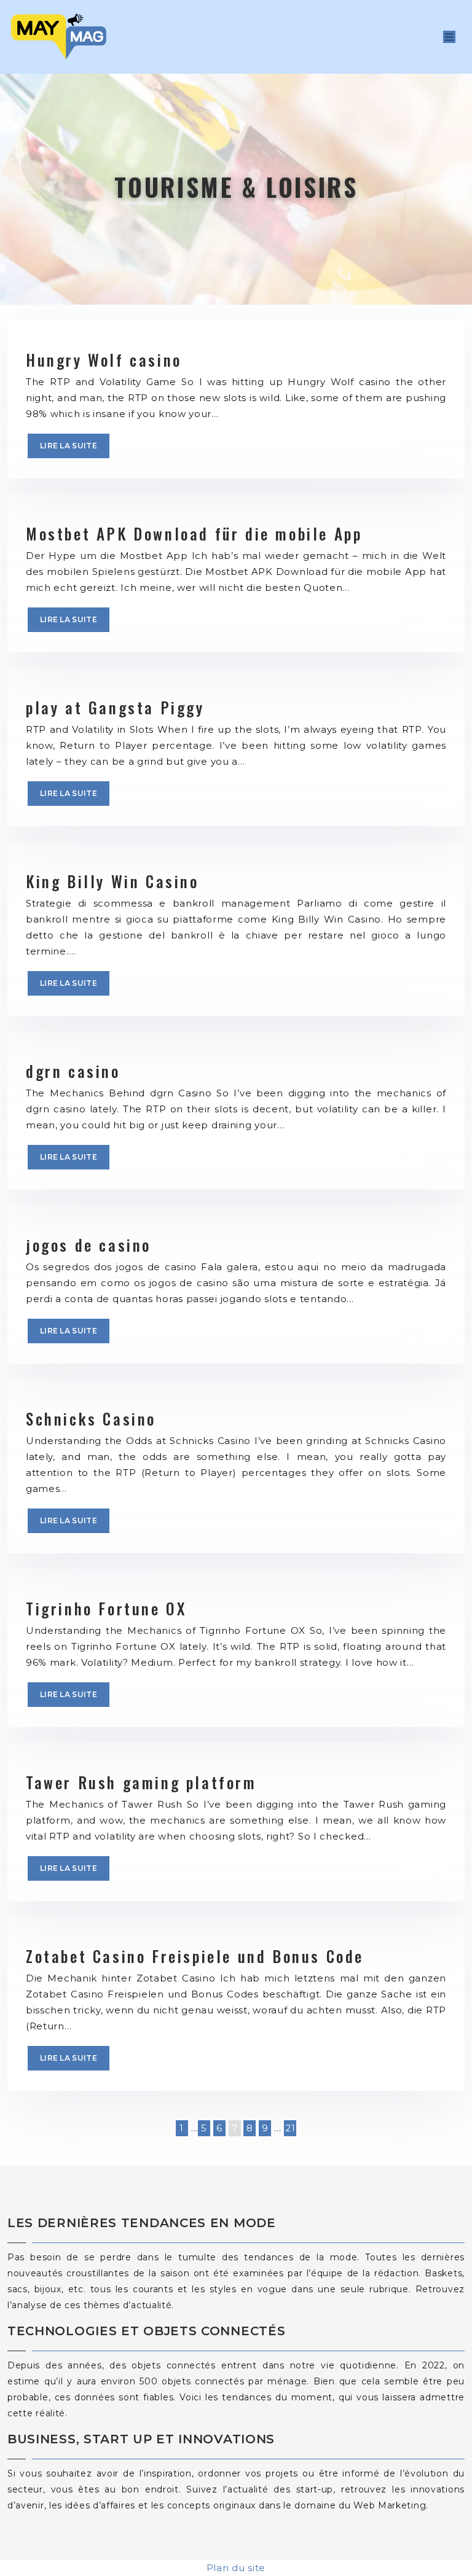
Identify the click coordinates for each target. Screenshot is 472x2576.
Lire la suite (69, 446)
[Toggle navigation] (449, 37)
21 (290, 2128)
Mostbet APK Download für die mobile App (194, 533)
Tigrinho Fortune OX (106, 1608)
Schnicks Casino (91, 1419)
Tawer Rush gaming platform (141, 1782)
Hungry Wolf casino (104, 360)
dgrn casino (73, 1071)
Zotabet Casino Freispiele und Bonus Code (195, 1956)
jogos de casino (88, 1245)
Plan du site (236, 2568)
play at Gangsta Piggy (115, 707)
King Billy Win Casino (112, 881)
